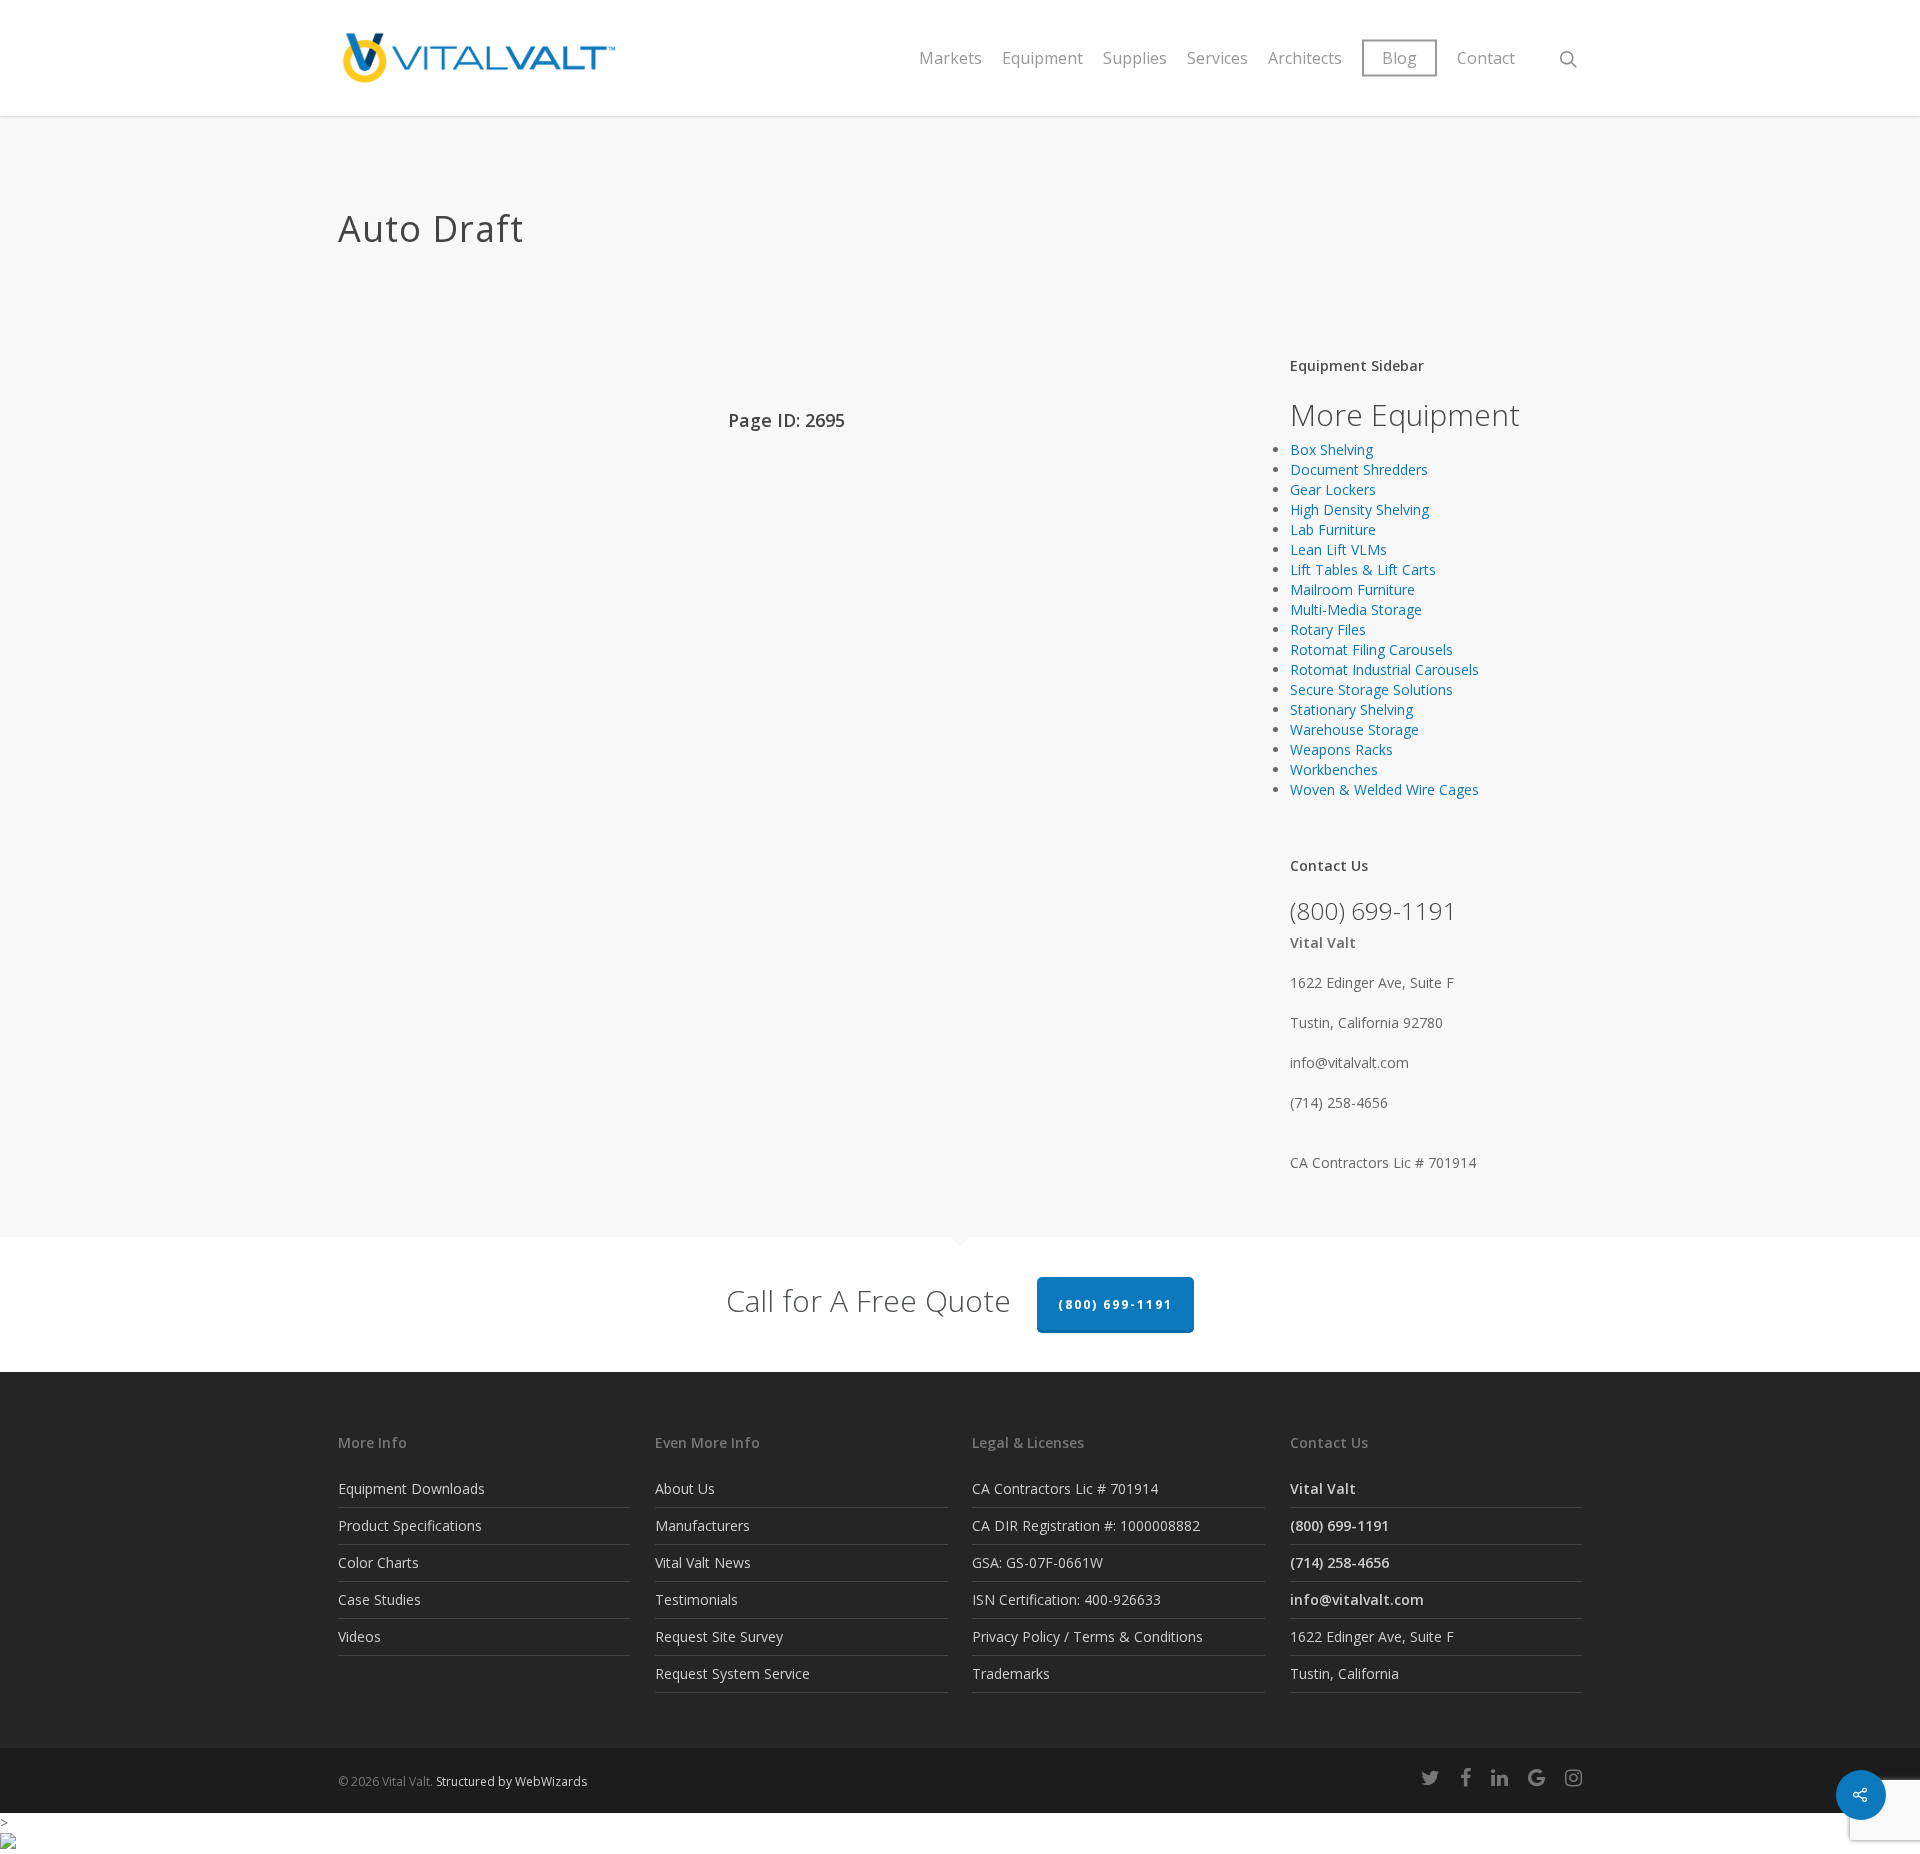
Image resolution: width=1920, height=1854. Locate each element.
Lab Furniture (1333, 529)
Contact (1486, 58)
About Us (685, 1488)
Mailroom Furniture (1352, 589)
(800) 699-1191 (1115, 1304)
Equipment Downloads (411, 1488)
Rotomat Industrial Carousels (1384, 669)
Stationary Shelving (1351, 709)
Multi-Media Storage (1356, 609)
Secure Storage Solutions (1371, 689)
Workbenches (1334, 769)
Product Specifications (410, 1525)
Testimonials (696, 1599)
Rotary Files (1328, 629)
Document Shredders (1359, 469)
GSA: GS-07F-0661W (1037, 1562)
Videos (359, 1636)
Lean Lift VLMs (1338, 549)
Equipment (1042, 58)
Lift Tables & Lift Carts (1363, 569)
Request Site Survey (719, 1636)
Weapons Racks (1341, 749)
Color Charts (378, 1562)
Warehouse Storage (1354, 729)
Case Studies (379, 1599)
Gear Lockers (1333, 489)
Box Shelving (1331, 449)
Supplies (1135, 58)
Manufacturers (702, 1525)
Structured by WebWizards (511, 1781)
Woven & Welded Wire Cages (1384, 789)
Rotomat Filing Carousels (1371, 649)
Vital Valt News (703, 1562)
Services (1217, 58)
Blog (1399, 58)
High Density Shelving (1359, 509)
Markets (950, 58)
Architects (1305, 58)
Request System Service (732, 1673)
